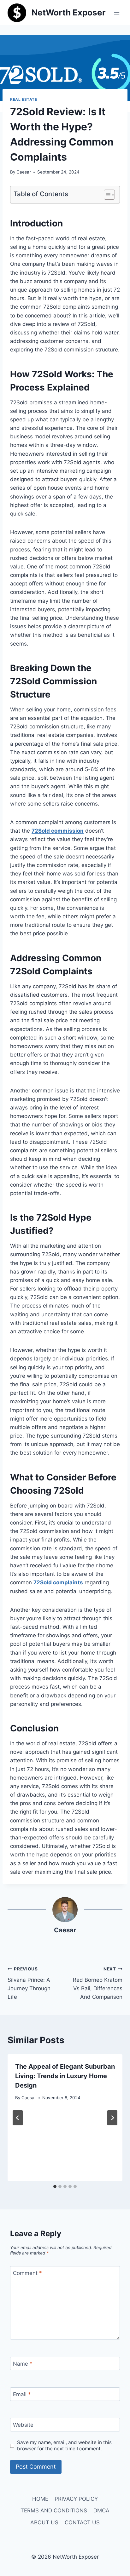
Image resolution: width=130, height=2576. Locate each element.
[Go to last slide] (18, 2118)
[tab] (55, 2186)
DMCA (101, 2510)
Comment (27, 2273)
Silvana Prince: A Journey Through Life (29, 1983)
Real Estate (24, 99)
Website (23, 2425)
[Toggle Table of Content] (106, 195)
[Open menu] (117, 12)
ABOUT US (44, 2522)
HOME (40, 2499)
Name (23, 2364)
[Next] (112, 2118)
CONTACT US (82, 2522)
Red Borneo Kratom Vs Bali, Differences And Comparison (98, 1983)
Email (22, 2394)
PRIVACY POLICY (76, 2499)
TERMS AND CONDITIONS (54, 2510)
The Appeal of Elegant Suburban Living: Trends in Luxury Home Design (65, 2076)
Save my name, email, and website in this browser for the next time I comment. (64, 2445)
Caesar (24, 172)
